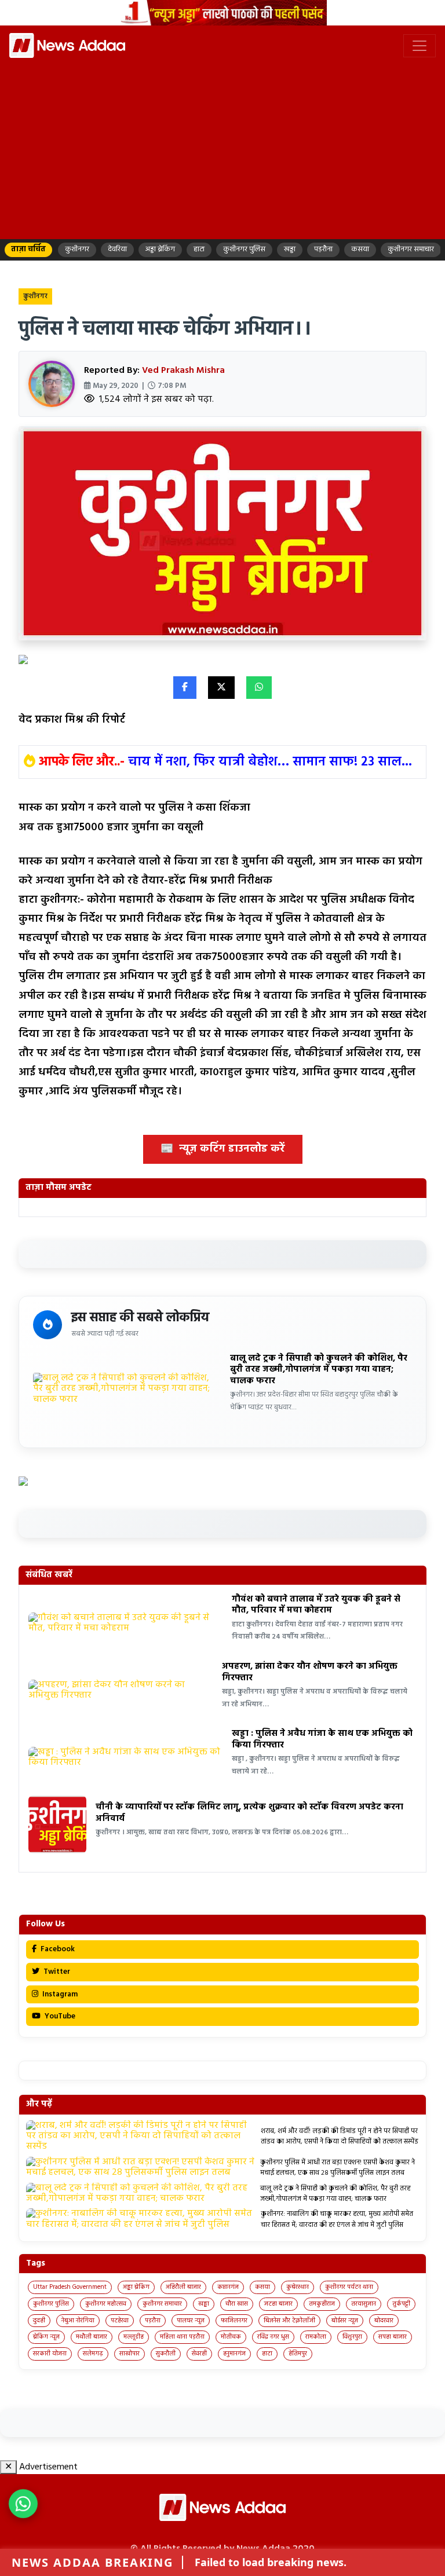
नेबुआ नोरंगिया (78, 2321)
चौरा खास (237, 2304)
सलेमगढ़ (93, 2354)
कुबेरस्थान (298, 2287)
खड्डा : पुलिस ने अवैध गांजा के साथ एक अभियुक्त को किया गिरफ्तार (322, 1739)
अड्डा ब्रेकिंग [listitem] (160, 249)
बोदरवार (384, 2321)
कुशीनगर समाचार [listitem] (411, 249)
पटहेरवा (120, 2321)
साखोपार (130, 2354)
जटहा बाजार (278, 2304)
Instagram (59, 1994)
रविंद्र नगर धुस (273, 2337)
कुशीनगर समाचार (162, 2304)
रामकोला (316, 2337)
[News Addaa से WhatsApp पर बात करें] (23, 2504)
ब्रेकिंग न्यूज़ (46, 2337)
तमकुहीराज (322, 2304)
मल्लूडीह (134, 2337)
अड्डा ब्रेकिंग (136, 2287)
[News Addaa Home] (67, 45)
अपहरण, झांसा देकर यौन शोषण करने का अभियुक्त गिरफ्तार (310, 1672)
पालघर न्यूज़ (191, 2321)
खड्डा (204, 2304)
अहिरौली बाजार (183, 2287)
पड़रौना (153, 2321)
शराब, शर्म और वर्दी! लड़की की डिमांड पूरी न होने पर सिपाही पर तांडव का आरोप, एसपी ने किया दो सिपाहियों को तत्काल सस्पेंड (340, 2137)
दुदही (39, 2321)
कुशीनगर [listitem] (77, 249)
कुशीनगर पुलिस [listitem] (244, 249)
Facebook (57, 1949)
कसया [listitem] (360, 249)
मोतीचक (231, 2337)
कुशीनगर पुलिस (51, 2304)
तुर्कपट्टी (401, 2304)
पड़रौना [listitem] (323, 249)
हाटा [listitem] (199, 249)
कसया (262, 2287)
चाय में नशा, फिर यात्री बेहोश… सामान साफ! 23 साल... (270, 762)
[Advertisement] (222, 148)
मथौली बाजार (92, 2337)
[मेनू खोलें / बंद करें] (420, 46)
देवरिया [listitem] (117, 249)
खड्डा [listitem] (290, 249)
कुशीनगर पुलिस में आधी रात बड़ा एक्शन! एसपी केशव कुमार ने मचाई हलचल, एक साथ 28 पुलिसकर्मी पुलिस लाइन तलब (338, 2168)
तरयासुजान (364, 2304)
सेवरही (199, 2354)
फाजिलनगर (234, 2321)
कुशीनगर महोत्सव (106, 2304)
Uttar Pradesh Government (70, 2287)
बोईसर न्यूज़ (345, 2321)
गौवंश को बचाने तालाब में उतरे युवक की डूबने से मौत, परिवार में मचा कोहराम (316, 1605)
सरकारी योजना (50, 2354)
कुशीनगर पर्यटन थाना (349, 2287)
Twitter (56, 1972)
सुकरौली (166, 2354)
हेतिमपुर (298, 2354)
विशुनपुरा (352, 2337)
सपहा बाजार (393, 2337)
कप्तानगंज (228, 2287)
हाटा (267, 2354)
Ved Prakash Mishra (183, 371)
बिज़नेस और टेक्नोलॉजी (289, 2321)
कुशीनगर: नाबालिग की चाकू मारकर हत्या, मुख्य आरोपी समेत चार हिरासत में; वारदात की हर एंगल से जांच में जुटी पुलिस (337, 2219)
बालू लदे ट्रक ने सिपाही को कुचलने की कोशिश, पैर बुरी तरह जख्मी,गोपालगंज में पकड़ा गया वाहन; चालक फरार (319, 1370)
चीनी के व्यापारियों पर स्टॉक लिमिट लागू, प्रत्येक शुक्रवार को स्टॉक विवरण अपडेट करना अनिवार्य (249, 1813)
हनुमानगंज (234, 2354)
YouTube (59, 2016)
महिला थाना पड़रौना (182, 2337)
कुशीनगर (35, 296)
